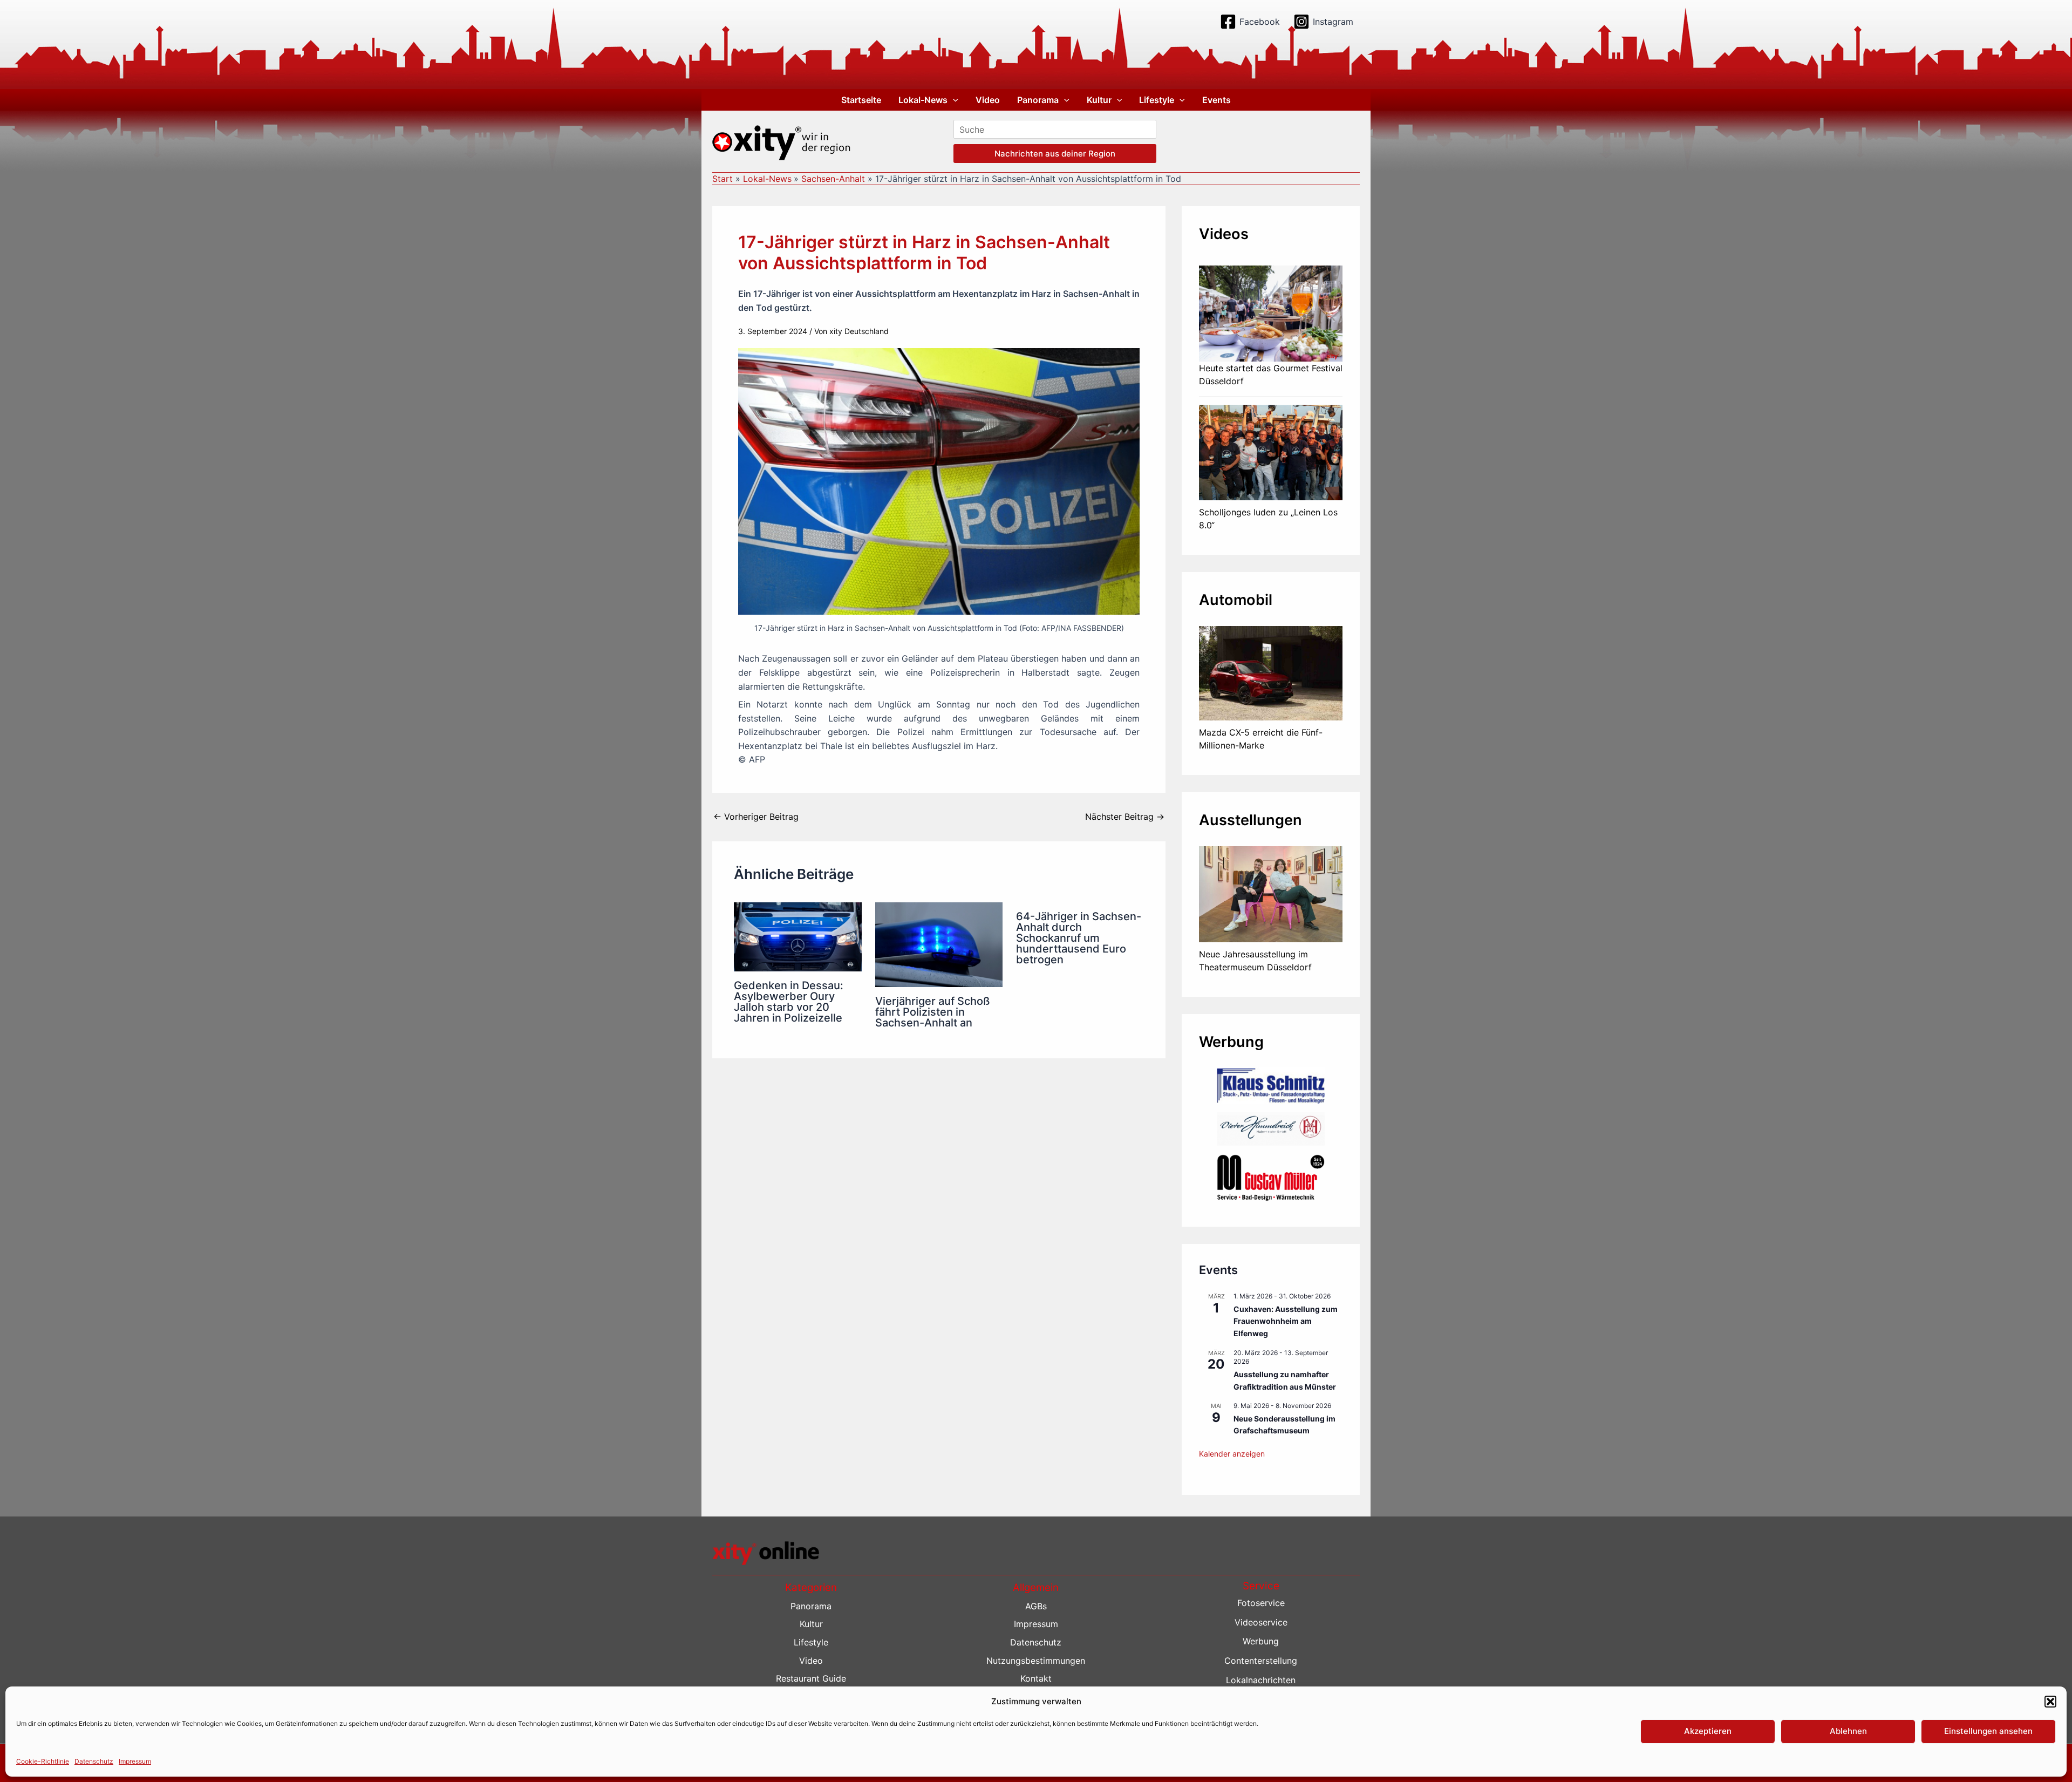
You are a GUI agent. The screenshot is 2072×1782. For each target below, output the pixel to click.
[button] (2050, 1702)
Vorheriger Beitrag (756, 817)
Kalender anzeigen (1232, 1454)
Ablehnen (1848, 1731)
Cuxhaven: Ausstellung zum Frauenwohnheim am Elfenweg (1286, 1321)
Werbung (1261, 1641)
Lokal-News (923, 100)
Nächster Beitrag (1125, 817)
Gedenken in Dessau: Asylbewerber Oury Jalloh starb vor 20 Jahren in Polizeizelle (789, 1002)
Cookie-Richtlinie (43, 1761)
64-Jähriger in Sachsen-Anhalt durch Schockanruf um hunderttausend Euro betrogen (1079, 938)
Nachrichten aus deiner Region (1055, 154)
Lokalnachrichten (1261, 1680)
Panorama (1038, 100)
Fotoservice (1261, 1603)
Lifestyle (1157, 100)
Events (1216, 100)
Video (988, 100)
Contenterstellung (1261, 1661)
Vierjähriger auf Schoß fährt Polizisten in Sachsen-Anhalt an (933, 1012)
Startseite (861, 100)
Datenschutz (94, 1761)
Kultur (1099, 100)
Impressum (135, 1761)
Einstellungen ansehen (1988, 1731)
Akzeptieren (1708, 1731)
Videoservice (1261, 1622)
